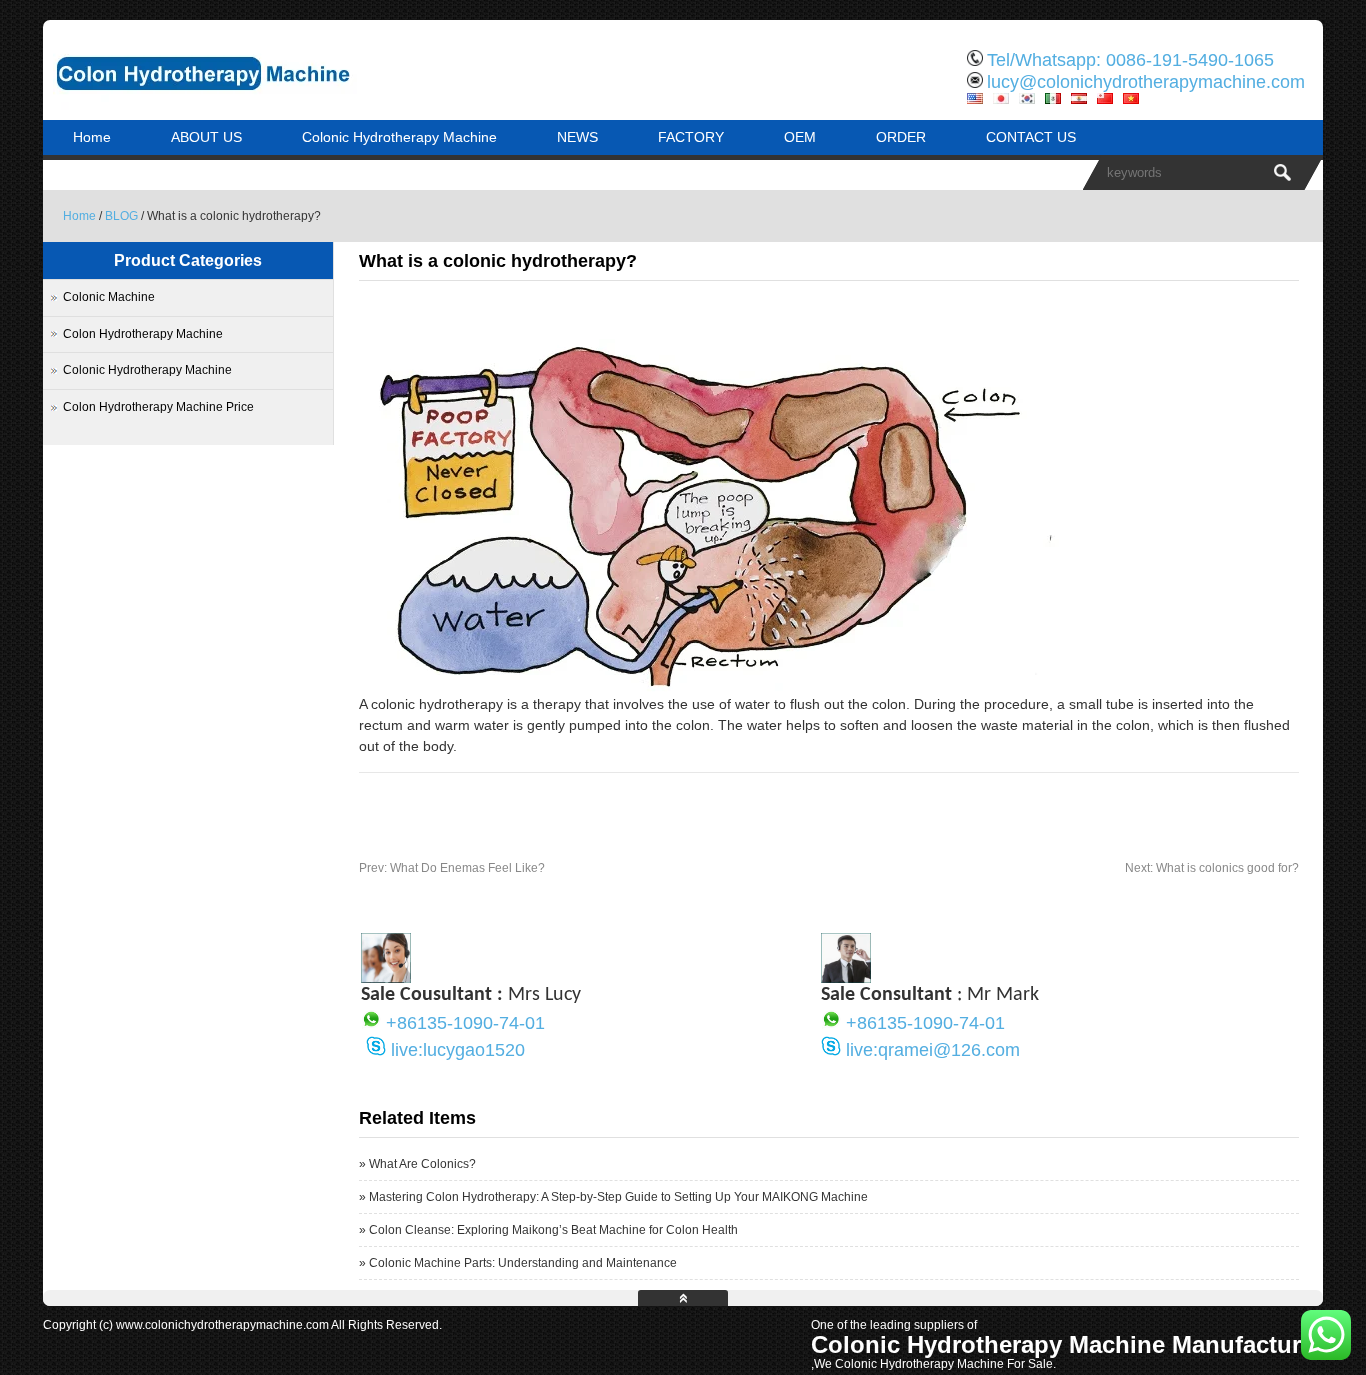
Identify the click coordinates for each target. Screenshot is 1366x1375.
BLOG (121, 216)
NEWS (577, 137)
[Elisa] (386, 978)
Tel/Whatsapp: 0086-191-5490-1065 (1130, 60)
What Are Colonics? (422, 1164)
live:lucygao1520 (458, 1050)
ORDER (901, 137)
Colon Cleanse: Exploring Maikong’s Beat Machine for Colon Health (553, 1230)
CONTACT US (1031, 137)
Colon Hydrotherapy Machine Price (158, 407)
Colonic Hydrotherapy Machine (399, 137)
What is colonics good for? (1212, 868)
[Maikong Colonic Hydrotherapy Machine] (253, 105)
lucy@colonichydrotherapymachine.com (1146, 82)
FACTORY (691, 137)
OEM (800, 137)
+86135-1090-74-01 (465, 1023)
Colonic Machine (109, 297)
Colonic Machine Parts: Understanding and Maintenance (523, 1263)
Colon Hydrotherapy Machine (143, 334)
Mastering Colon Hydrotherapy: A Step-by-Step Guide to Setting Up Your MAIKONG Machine (618, 1197)
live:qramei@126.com (933, 1050)
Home (92, 137)
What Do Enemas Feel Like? (452, 868)
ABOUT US (206, 137)
